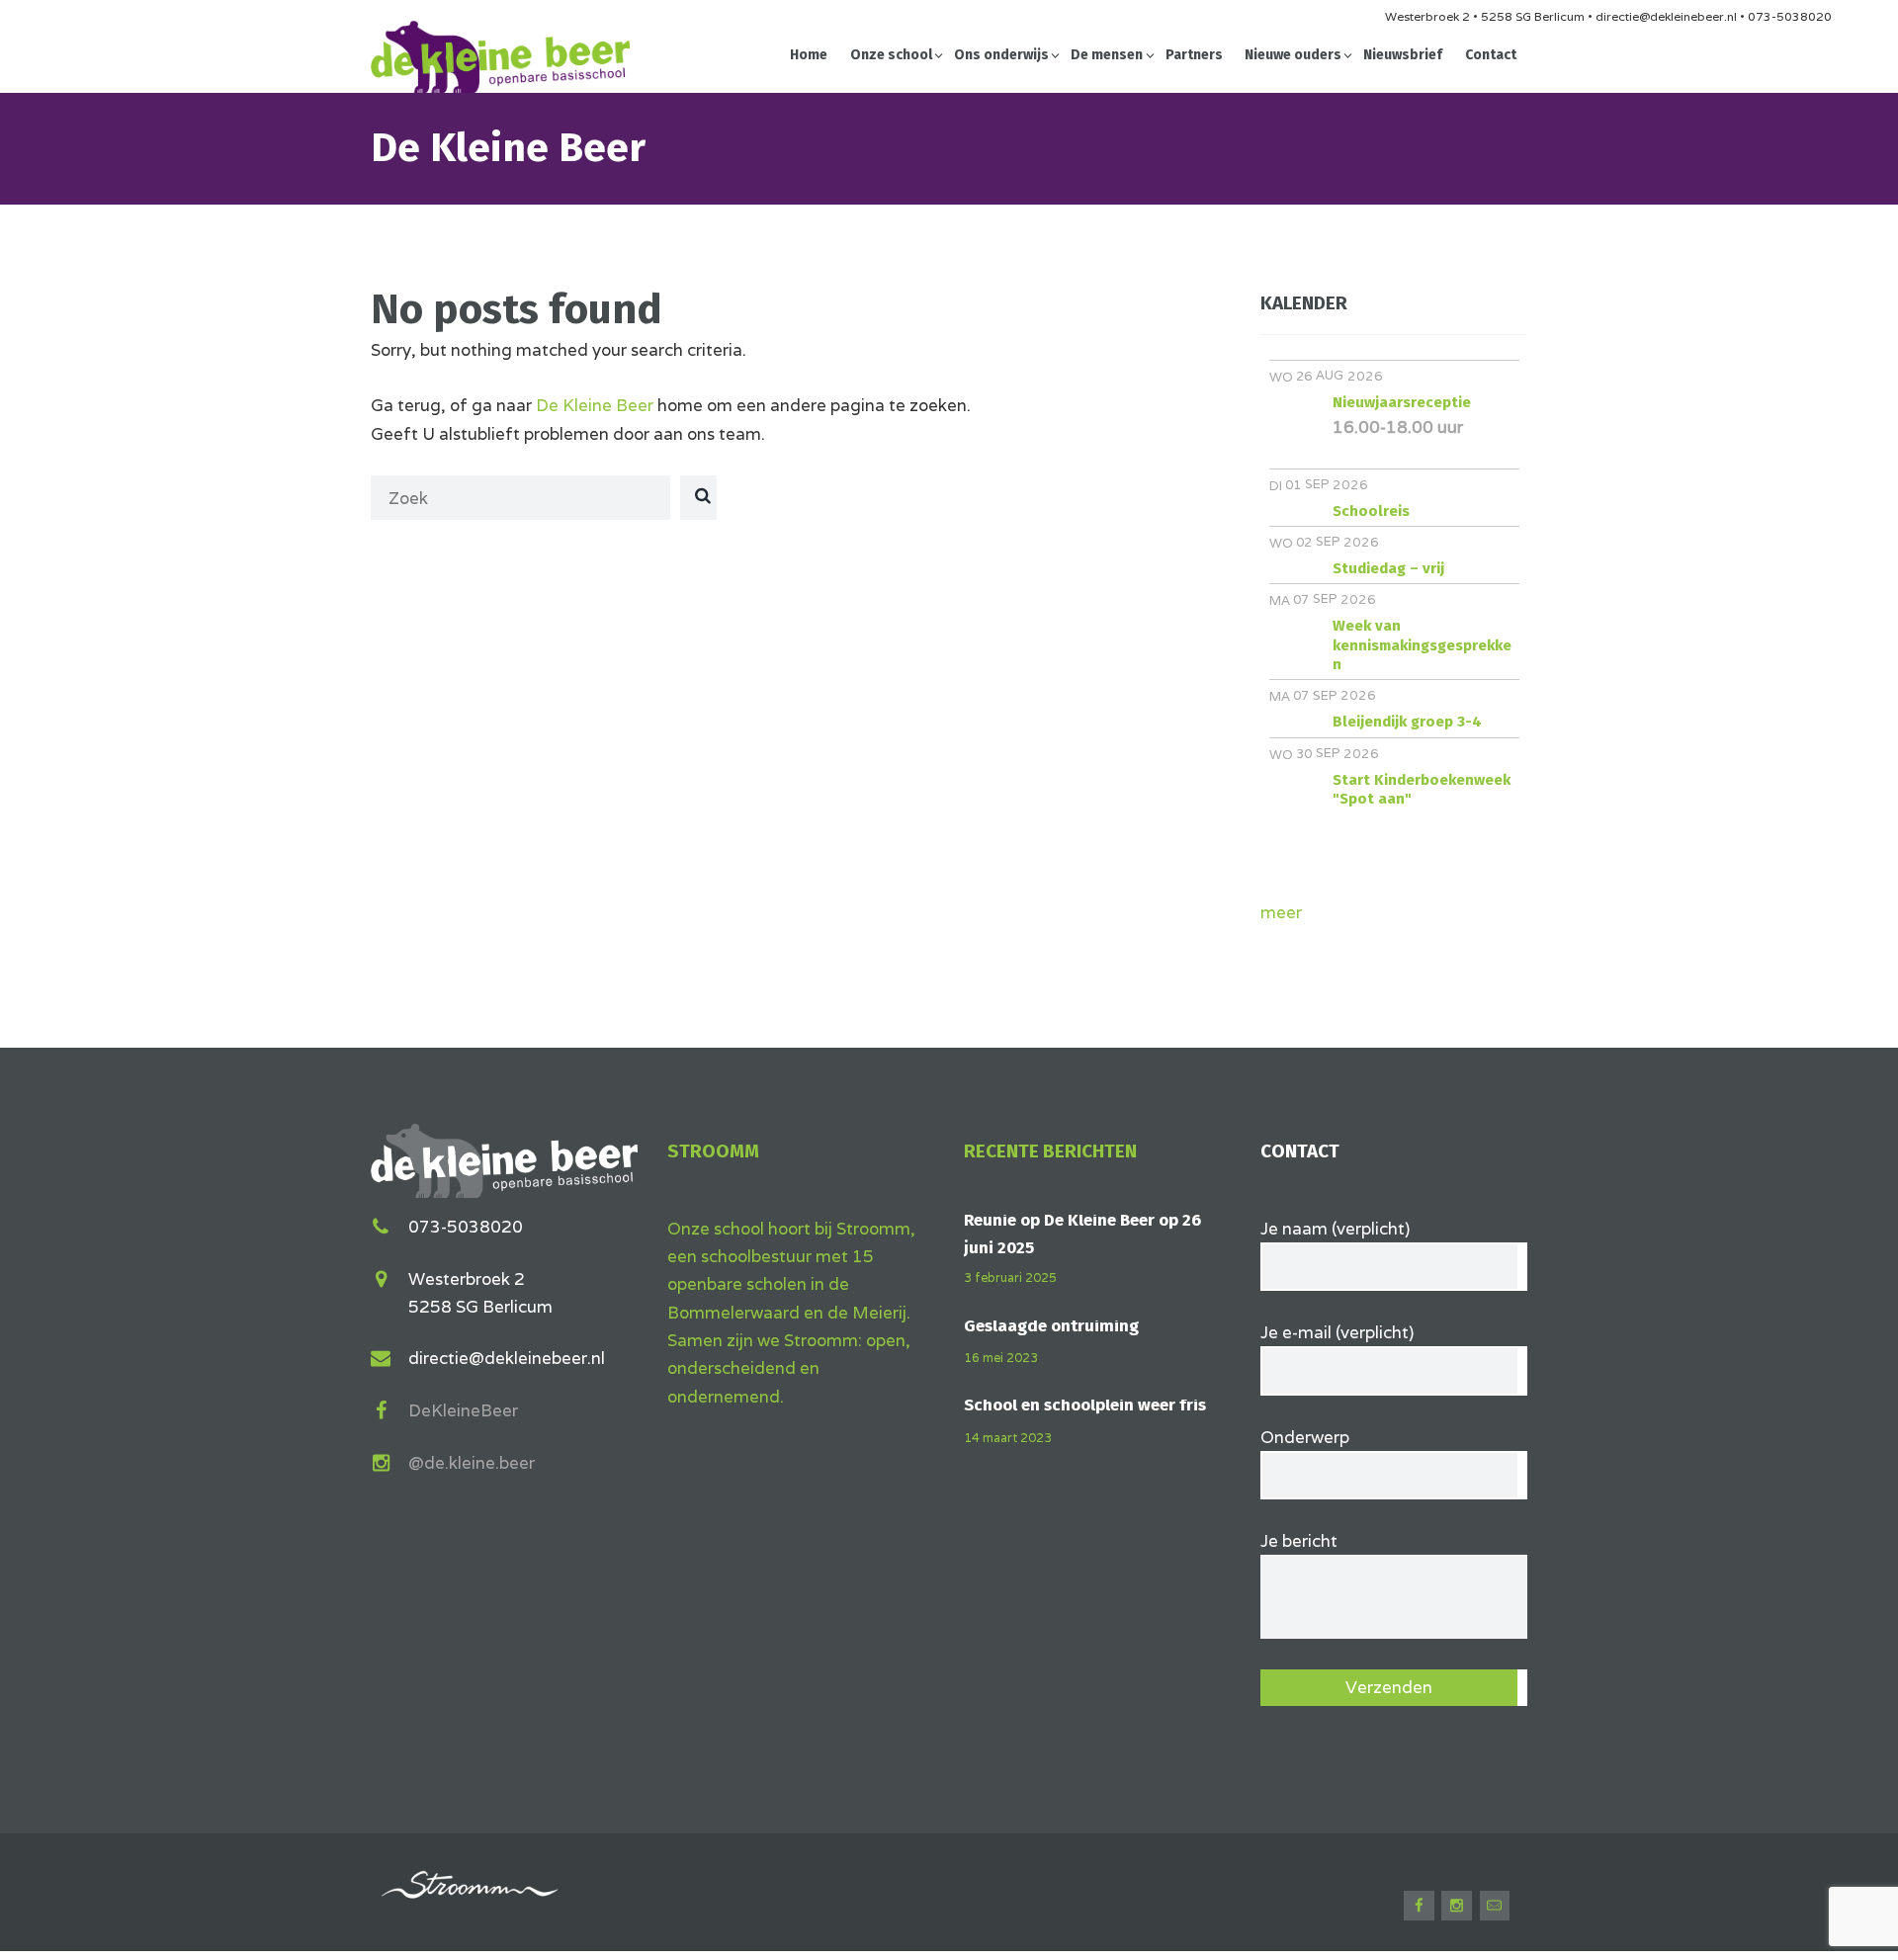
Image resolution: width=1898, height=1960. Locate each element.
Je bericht (1299, 1541)
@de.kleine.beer (472, 1463)
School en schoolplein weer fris (1085, 1405)
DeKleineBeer (463, 1410)
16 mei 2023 (1001, 1358)
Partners (1194, 55)
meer (1281, 912)
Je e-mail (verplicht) (1337, 1332)
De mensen (1107, 55)
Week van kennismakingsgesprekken (1422, 645)
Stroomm (713, 1151)
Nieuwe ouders (1293, 55)
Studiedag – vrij (1388, 568)
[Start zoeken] (700, 496)
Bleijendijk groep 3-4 (1407, 722)
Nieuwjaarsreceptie (1402, 402)
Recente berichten (1050, 1151)
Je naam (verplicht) (1335, 1229)
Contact (1491, 55)
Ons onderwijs (1001, 55)
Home (809, 55)
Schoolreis (1371, 511)
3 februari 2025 (1010, 1278)
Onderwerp (1305, 1437)
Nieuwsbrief (1403, 55)
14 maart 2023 (1008, 1438)
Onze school (891, 55)
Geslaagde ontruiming (1051, 1326)
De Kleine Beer (595, 405)
